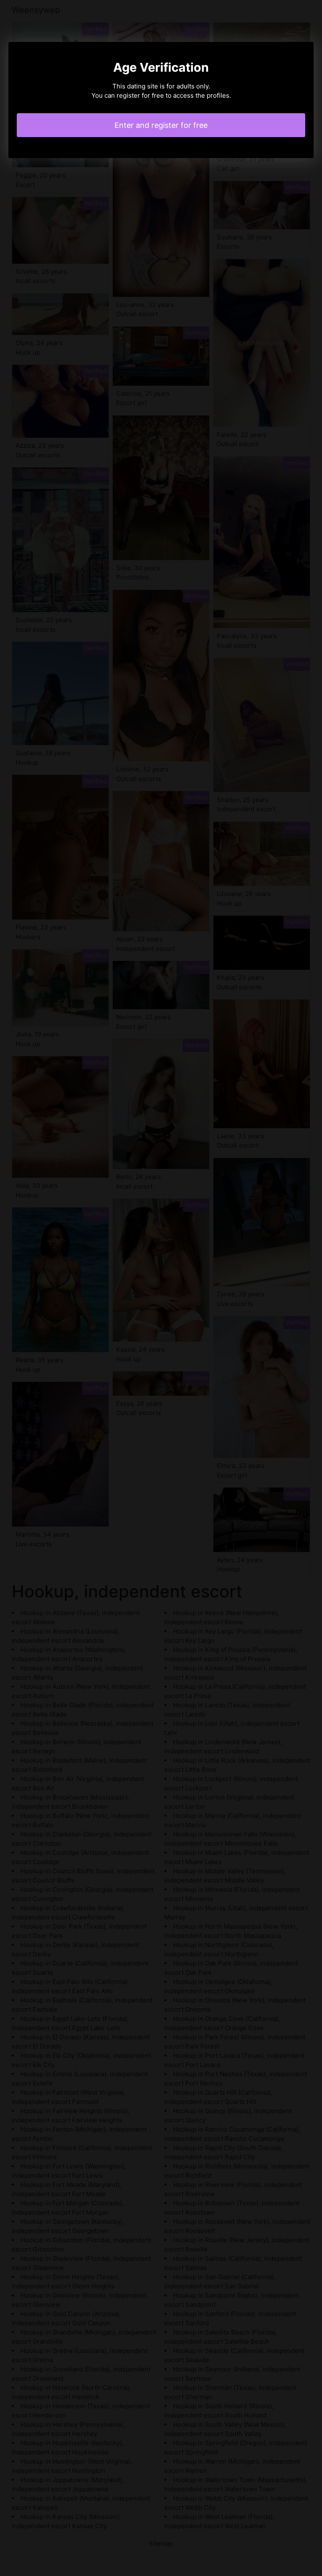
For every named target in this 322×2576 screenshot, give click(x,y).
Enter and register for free (161, 125)
